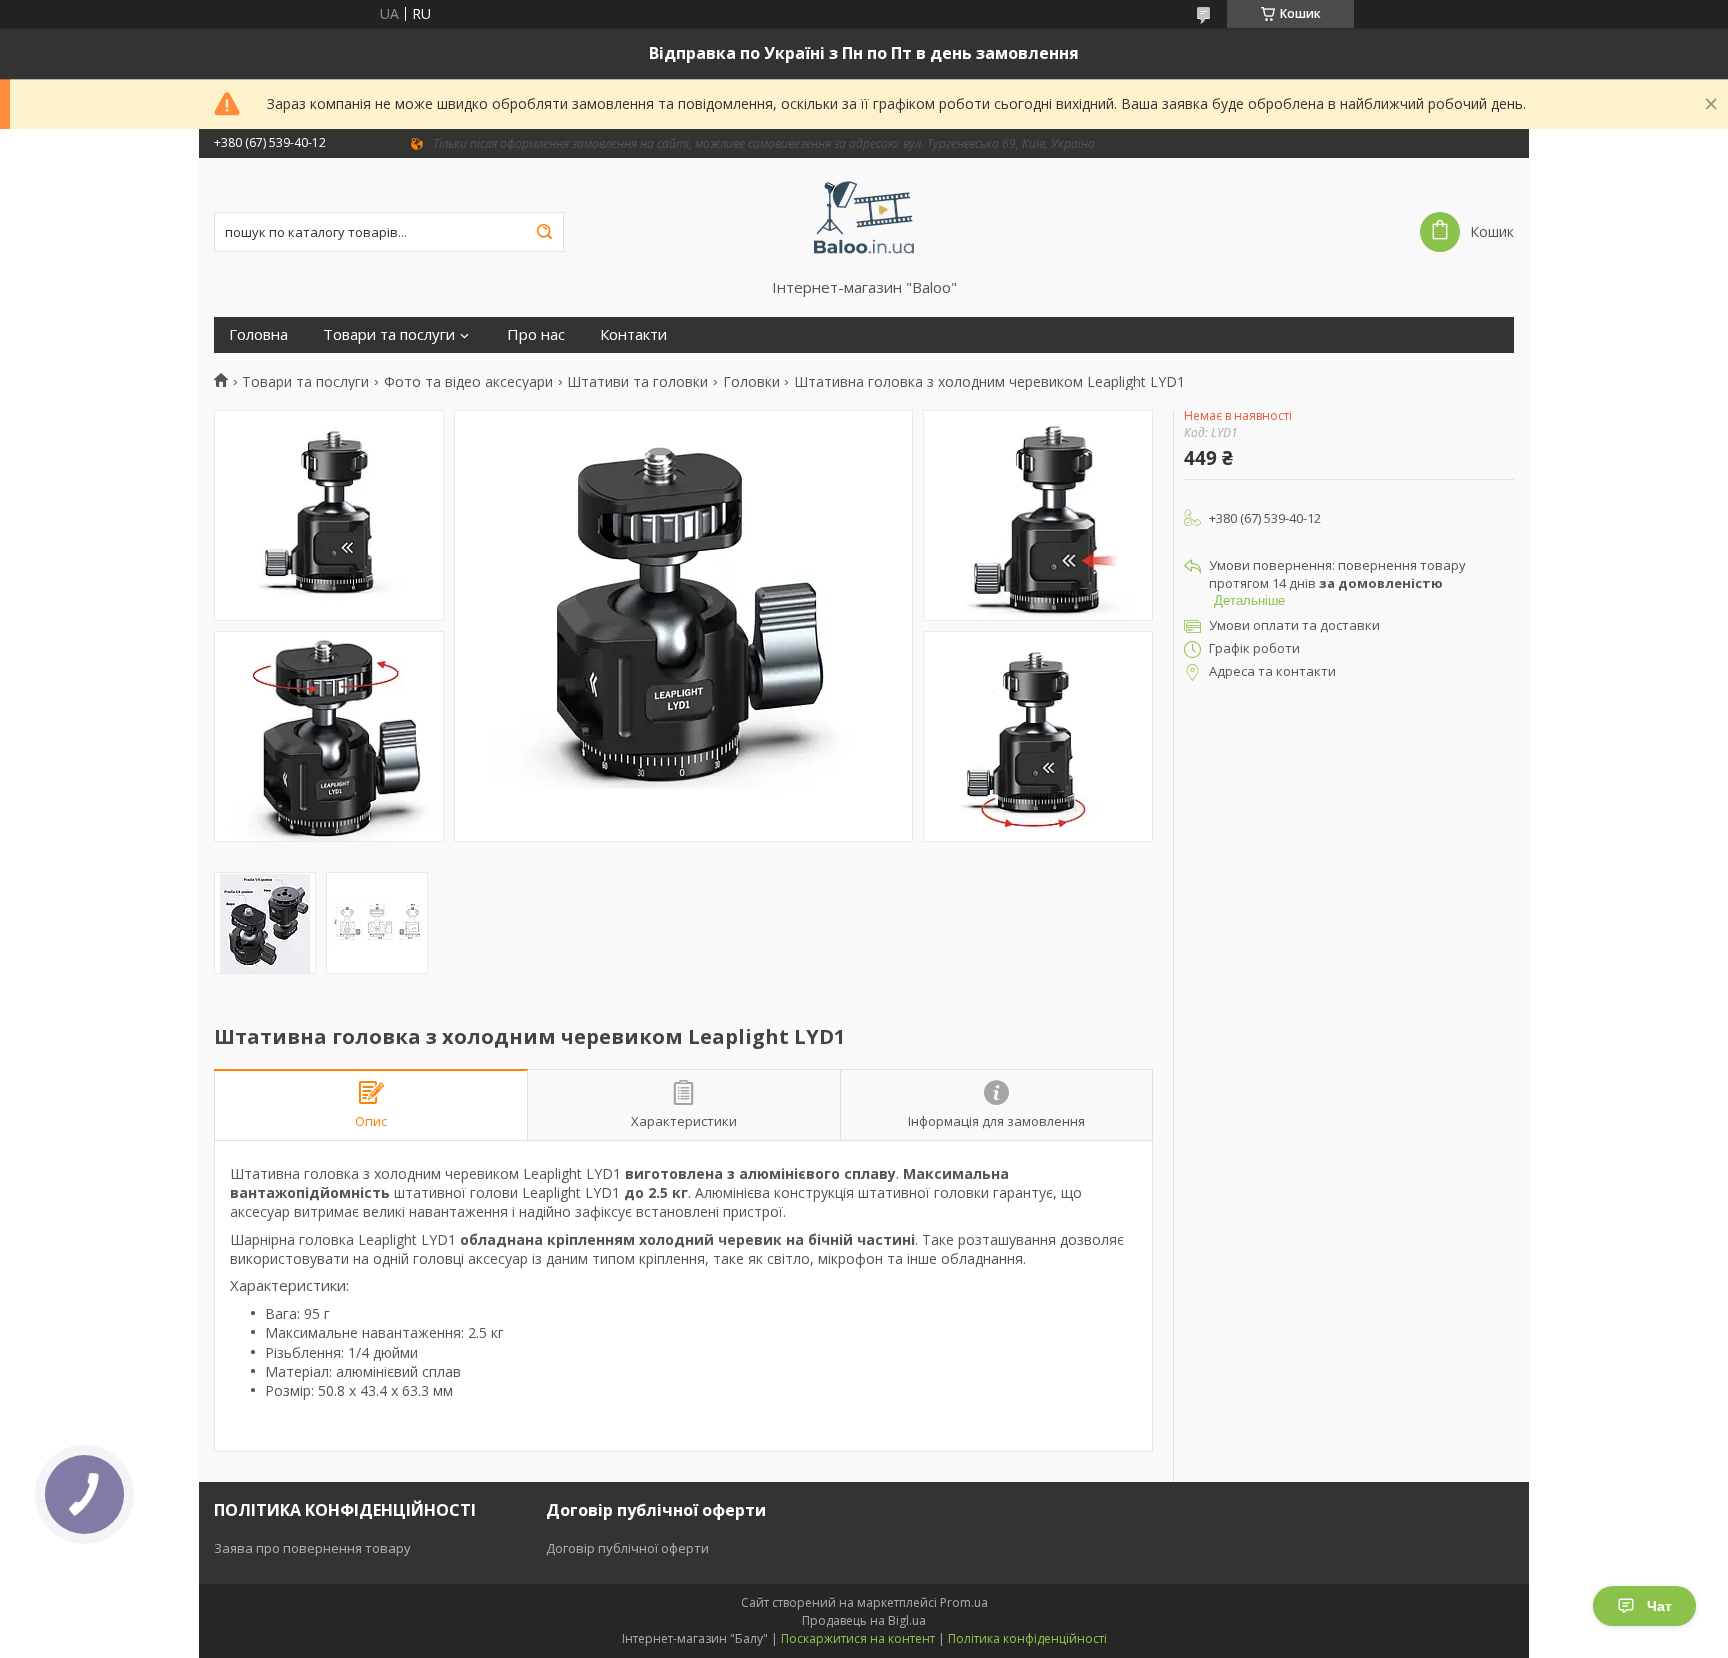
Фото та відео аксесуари (468, 382)
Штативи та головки (637, 382)
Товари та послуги (389, 334)
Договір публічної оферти (627, 1548)
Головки (751, 382)
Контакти (633, 334)
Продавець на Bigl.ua (864, 1620)
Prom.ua (964, 1602)
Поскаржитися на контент (858, 1638)
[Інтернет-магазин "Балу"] (864, 218)
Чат (1659, 1606)
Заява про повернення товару (312, 1548)
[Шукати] (544, 232)
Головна (258, 334)
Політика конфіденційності (1027, 1638)
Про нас (536, 334)
